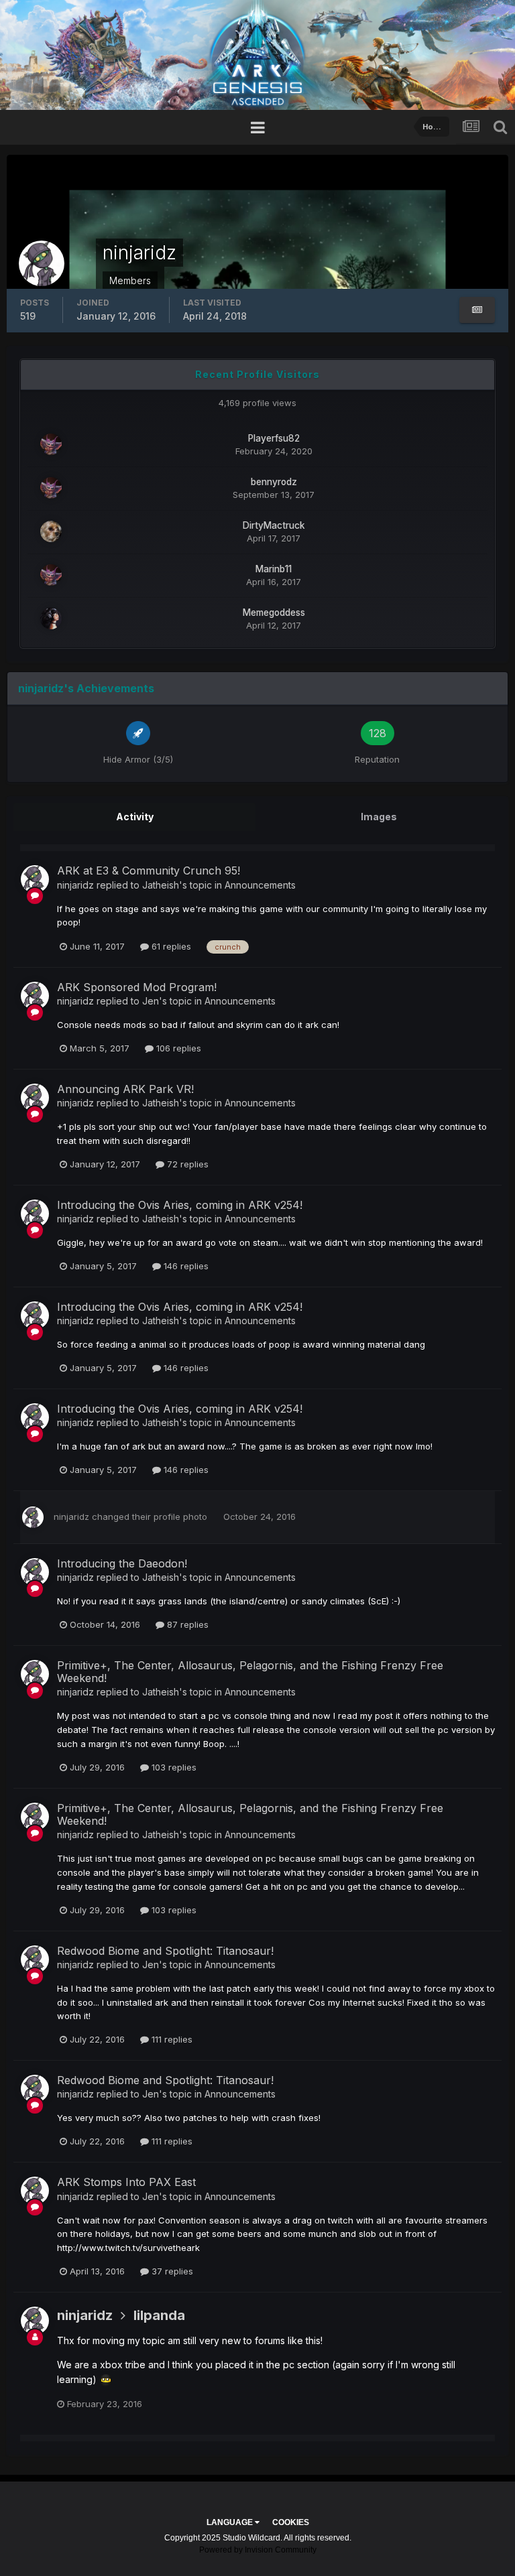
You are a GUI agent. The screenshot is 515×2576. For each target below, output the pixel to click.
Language (231, 2522)
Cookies (291, 2522)
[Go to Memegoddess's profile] (51, 619)
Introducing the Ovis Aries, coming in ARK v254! (180, 1205)
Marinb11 (274, 569)
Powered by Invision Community (258, 2550)
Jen (151, 1001)
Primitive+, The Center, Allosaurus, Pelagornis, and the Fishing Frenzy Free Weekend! (250, 1672)
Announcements (260, 885)
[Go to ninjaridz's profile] (35, 879)
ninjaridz (75, 885)
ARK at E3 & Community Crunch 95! (149, 871)
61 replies (170, 946)
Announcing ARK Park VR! (125, 1089)
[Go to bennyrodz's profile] (51, 488)
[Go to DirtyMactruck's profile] (51, 531)
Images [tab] (379, 817)
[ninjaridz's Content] (477, 310)
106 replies (177, 1048)
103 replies (173, 1767)
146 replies (185, 1266)
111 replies (171, 2039)
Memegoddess (274, 613)
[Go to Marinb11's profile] (51, 575)
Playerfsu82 (274, 438)
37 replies (171, 2271)
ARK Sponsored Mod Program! (137, 987)
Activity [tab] (135, 817)
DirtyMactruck (274, 525)
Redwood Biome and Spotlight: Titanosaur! (165, 1951)
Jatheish (161, 885)
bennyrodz (274, 482)
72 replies (186, 1164)
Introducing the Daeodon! (122, 1563)
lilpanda (159, 2315)
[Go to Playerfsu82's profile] (51, 444)
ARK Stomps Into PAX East (126, 2182)
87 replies (186, 1624)
